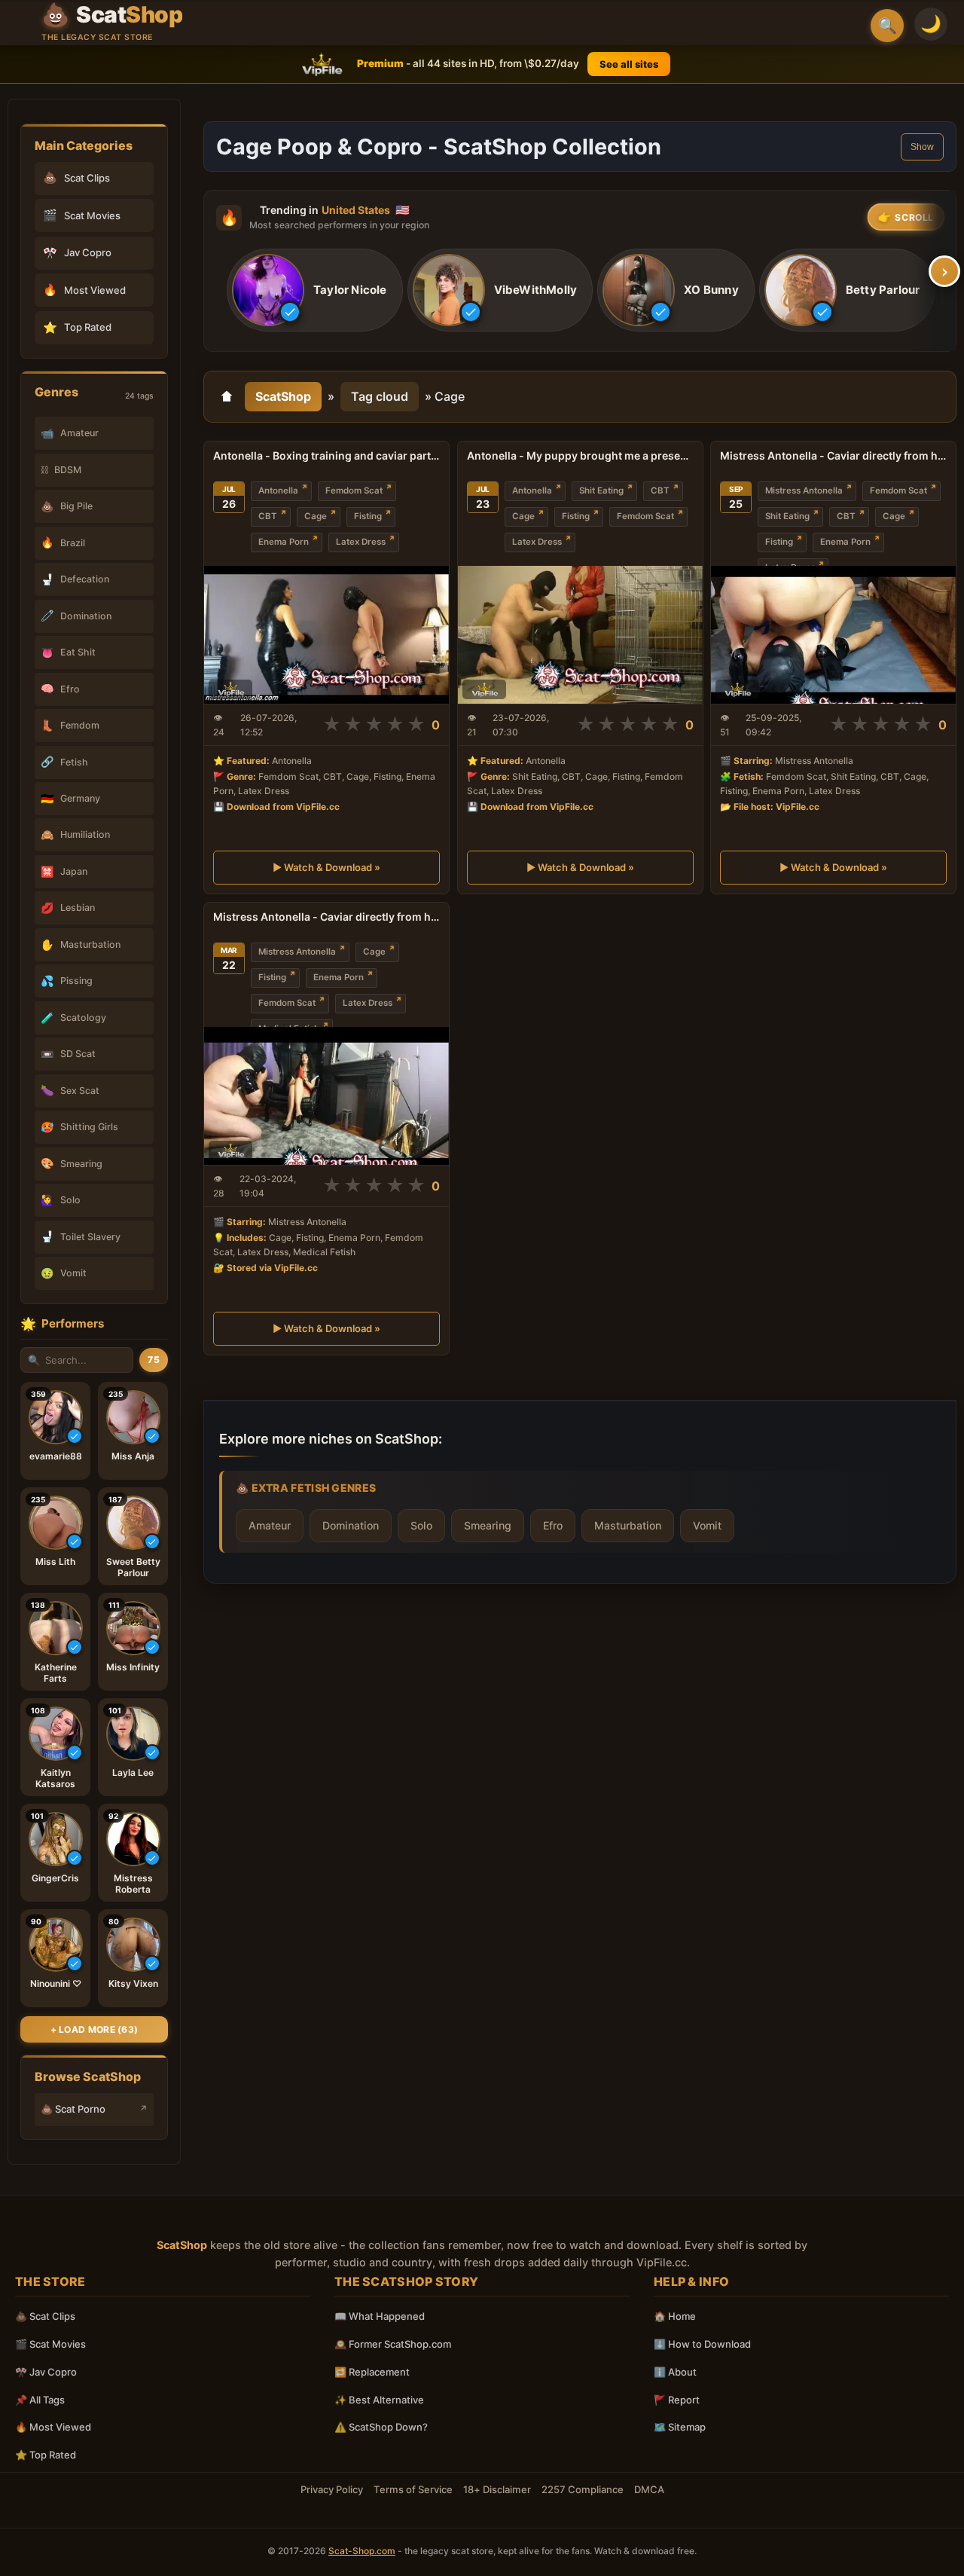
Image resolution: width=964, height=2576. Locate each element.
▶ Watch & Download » (326, 867)
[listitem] (315, 291)
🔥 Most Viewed (53, 2427)
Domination (351, 1525)
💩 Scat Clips (45, 2316)
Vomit (707, 1525)
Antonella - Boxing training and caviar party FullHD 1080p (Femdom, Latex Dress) (326, 455)
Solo (421, 1525)
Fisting (368, 516)
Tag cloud (380, 396)
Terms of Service (413, 2489)
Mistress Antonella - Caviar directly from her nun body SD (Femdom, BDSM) (833, 455)
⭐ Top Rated (46, 2455)
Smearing (488, 1525)
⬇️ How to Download (702, 2344)
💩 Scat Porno (73, 2109)
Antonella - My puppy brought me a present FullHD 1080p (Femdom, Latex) (580, 455)
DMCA (649, 2489)
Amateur (270, 1525)
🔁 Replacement (372, 2372)
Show (922, 147)
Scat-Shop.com (362, 2551)
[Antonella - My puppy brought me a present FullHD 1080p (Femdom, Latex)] (580, 635)
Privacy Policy (332, 2489)
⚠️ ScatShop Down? (381, 2427)
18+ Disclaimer (497, 2489)
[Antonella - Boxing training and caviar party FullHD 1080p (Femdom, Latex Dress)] (326, 635)
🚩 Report (677, 2400)
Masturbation (628, 1525)
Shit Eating (601, 490)
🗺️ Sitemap (680, 2427)
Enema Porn (284, 542)
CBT (268, 516)
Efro (553, 1525)
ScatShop (283, 396)
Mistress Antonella (804, 490)
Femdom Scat (354, 490)
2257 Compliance (583, 2489)
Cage (316, 516)
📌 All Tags (40, 2400)
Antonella (278, 490)
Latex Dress (361, 542)
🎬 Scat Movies (50, 2344)
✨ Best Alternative (379, 2400)
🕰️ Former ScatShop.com (393, 2344)
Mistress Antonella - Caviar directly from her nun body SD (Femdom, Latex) (326, 917)
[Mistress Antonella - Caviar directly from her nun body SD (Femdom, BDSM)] (833, 635)
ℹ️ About (675, 2372)
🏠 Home (675, 2316)
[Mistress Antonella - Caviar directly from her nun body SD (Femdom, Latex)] (326, 1096)
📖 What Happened (380, 2316)
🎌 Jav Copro (46, 2372)
